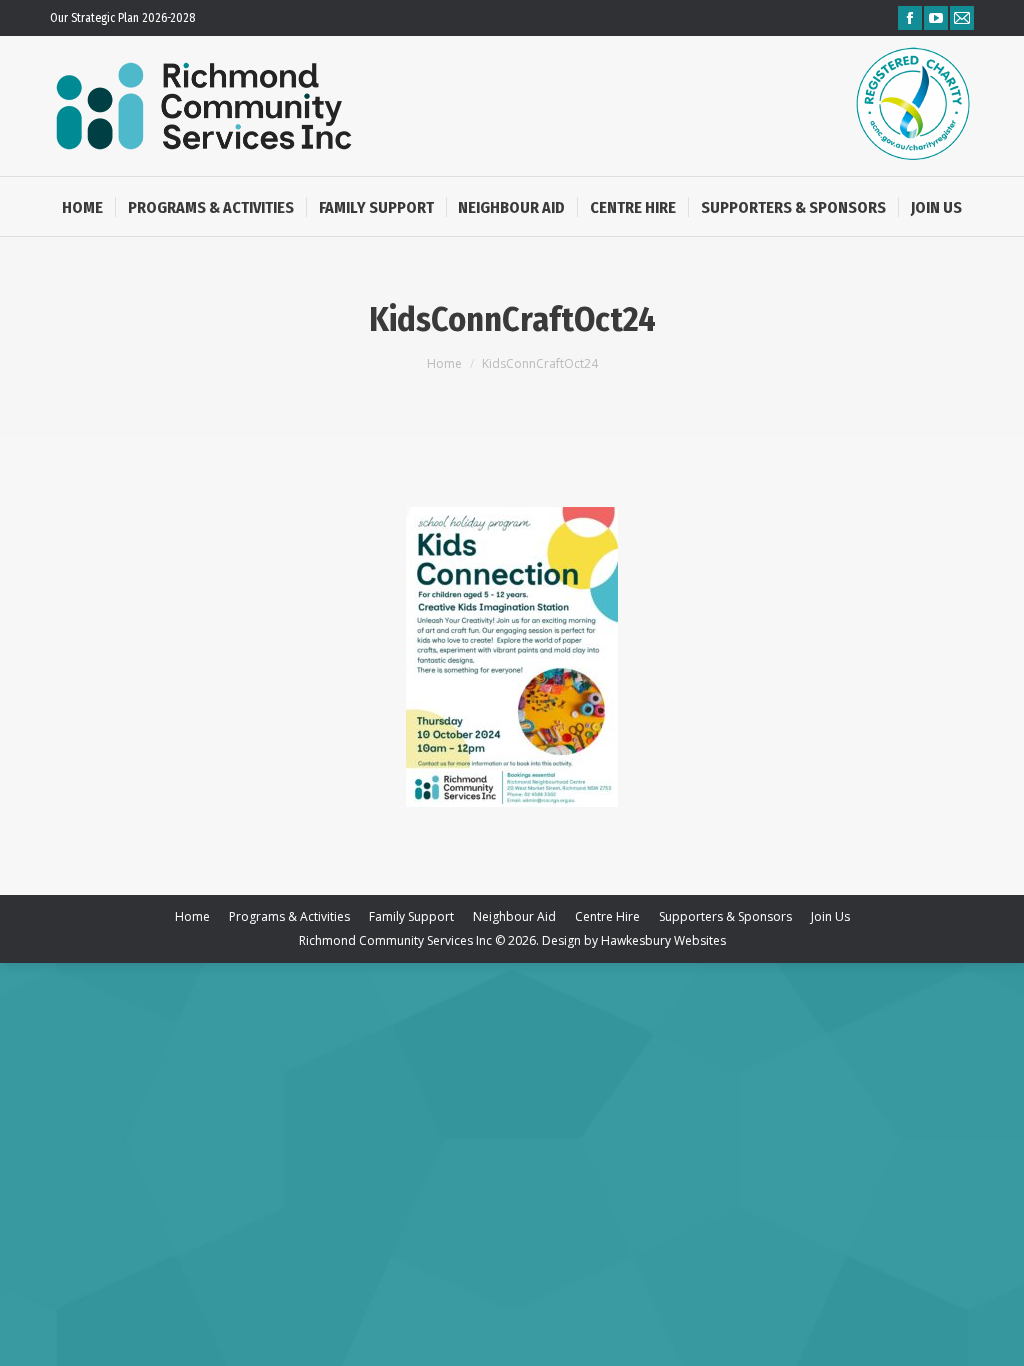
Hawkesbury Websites (663, 940)
